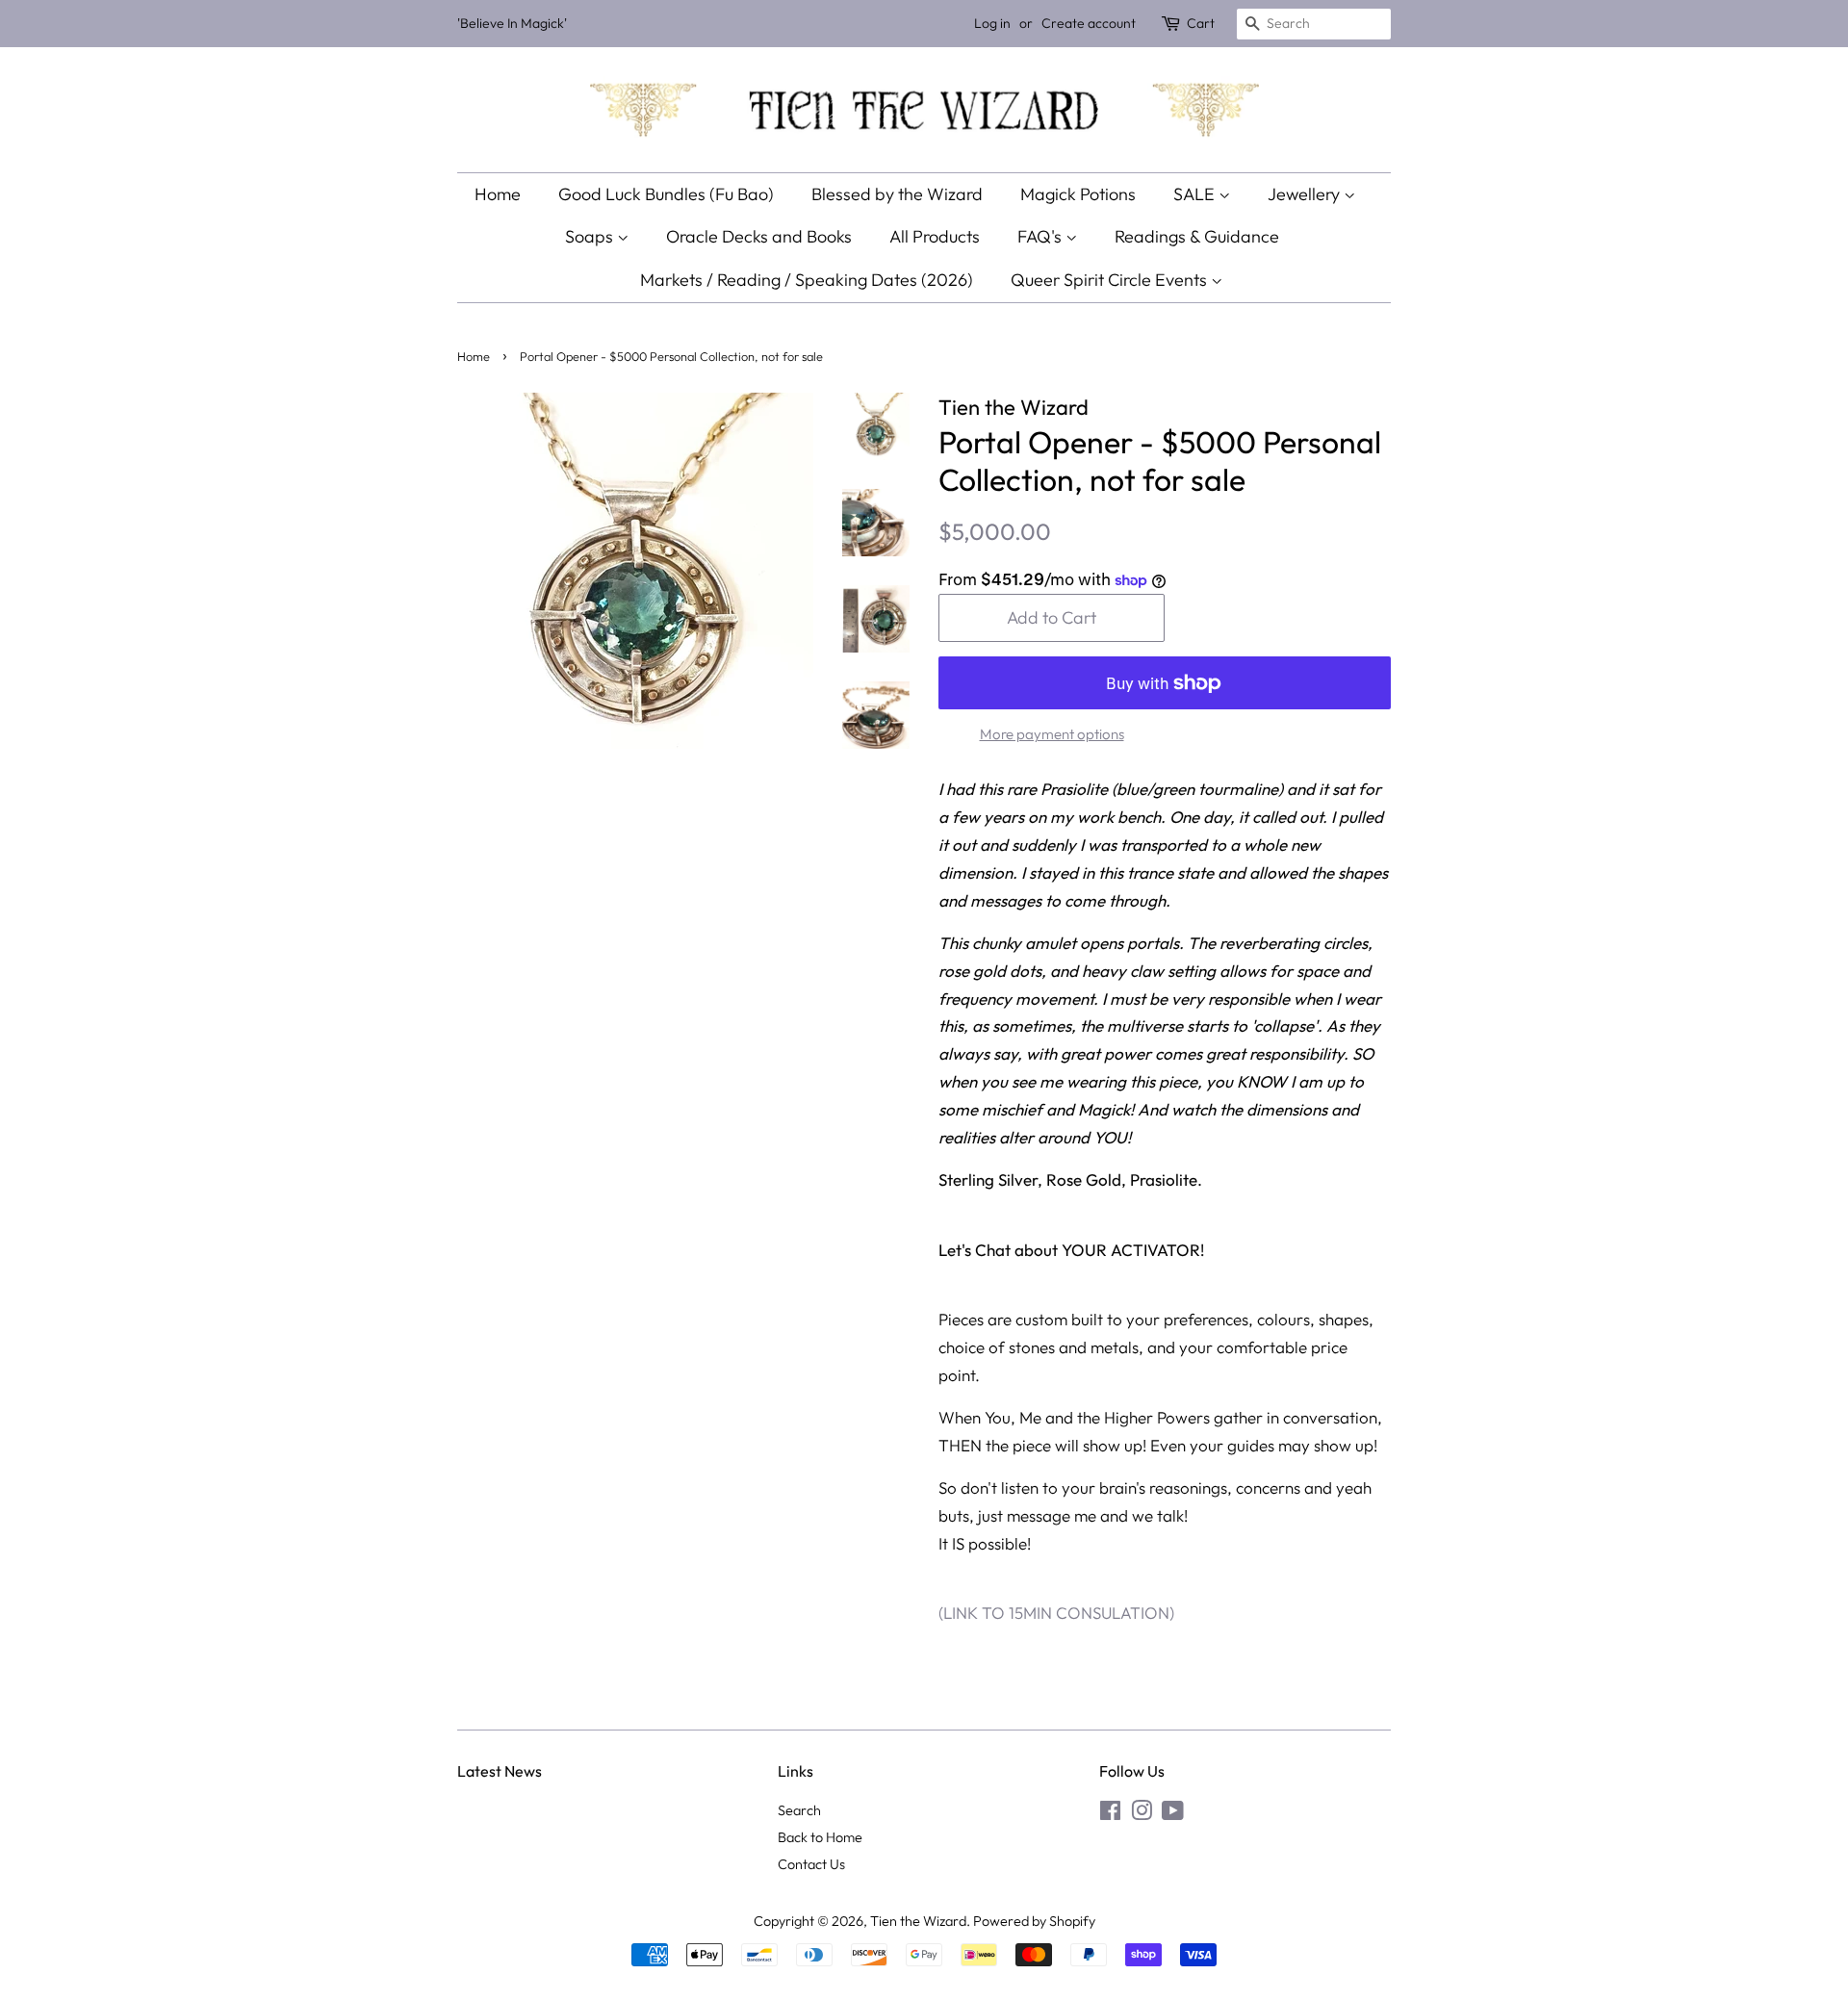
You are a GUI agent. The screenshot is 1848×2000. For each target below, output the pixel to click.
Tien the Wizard (918, 1921)
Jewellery (1306, 194)
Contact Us (811, 1864)
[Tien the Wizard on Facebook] (1110, 1814)
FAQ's (1041, 236)
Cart (1201, 23)
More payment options (1052, 734)
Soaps (591, 236)
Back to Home (820, 1837)
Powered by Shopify (1034, 1921)
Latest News (500, 1771)
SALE (1196, 194)
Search (799, 1810)
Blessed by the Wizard (897, 194)
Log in (992, 23)
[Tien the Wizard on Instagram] (1142, 1814)
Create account (1089, 23)
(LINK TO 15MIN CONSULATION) (1058, 1613)
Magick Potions (1078, 194)
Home (498, 194)
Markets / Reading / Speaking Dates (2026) (807, 280)
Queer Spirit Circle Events (1111, 280)
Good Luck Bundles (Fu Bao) (666, 194)
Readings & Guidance (1197, 236)
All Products (935, 236)
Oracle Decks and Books (759, 236)
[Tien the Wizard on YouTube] (1173, 1814)
